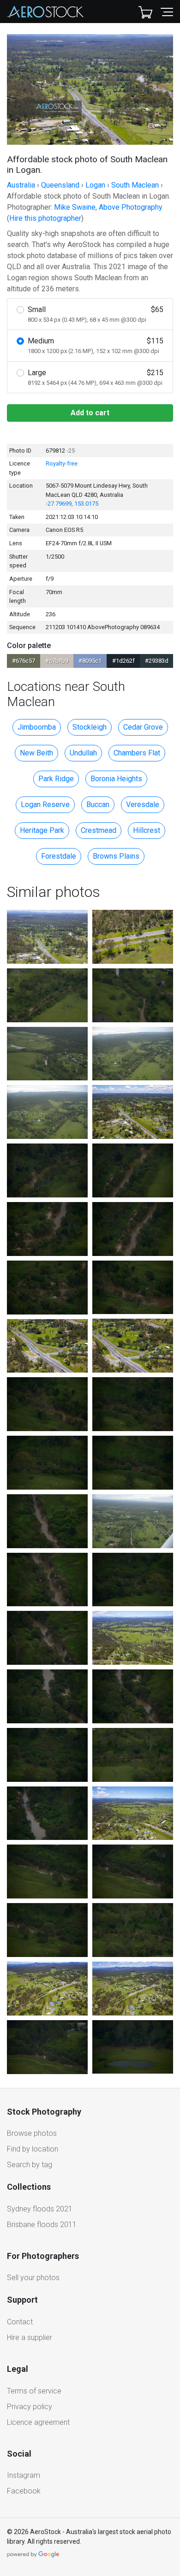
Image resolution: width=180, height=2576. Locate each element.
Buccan (98, 805)
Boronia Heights (116, 779)
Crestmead (99, 830)
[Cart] (145, 12)
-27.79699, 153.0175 (72, 504)
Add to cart (90, 413)
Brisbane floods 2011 (42, 2225)
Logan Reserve (45, 805)
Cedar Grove (143, 727)
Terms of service (34, 2391)
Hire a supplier (30, 2337)
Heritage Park (42, 830)
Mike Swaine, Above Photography (108, 207)
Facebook (24, 2491)
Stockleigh (90, 727)
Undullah (83, 753)
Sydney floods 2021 (40, 2209)
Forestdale (59, 856)
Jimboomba (37, 727)
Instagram (24, 2475)
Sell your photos (33, 2278)
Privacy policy (30, 2407)
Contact (20, 2322)
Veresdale (143, 805)
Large (96, 377)
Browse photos (32, 2133)
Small (96, 314)
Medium (96, 345)
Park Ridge (56, 779)
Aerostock (45, 12)
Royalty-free (62, 463)
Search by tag (30, 2165)
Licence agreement (38, 2422)
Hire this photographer (45, 218)
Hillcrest (147, 830)
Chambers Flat (137, 753)
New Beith (36, 753)
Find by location (33, 2149)
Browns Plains (116, 856)
